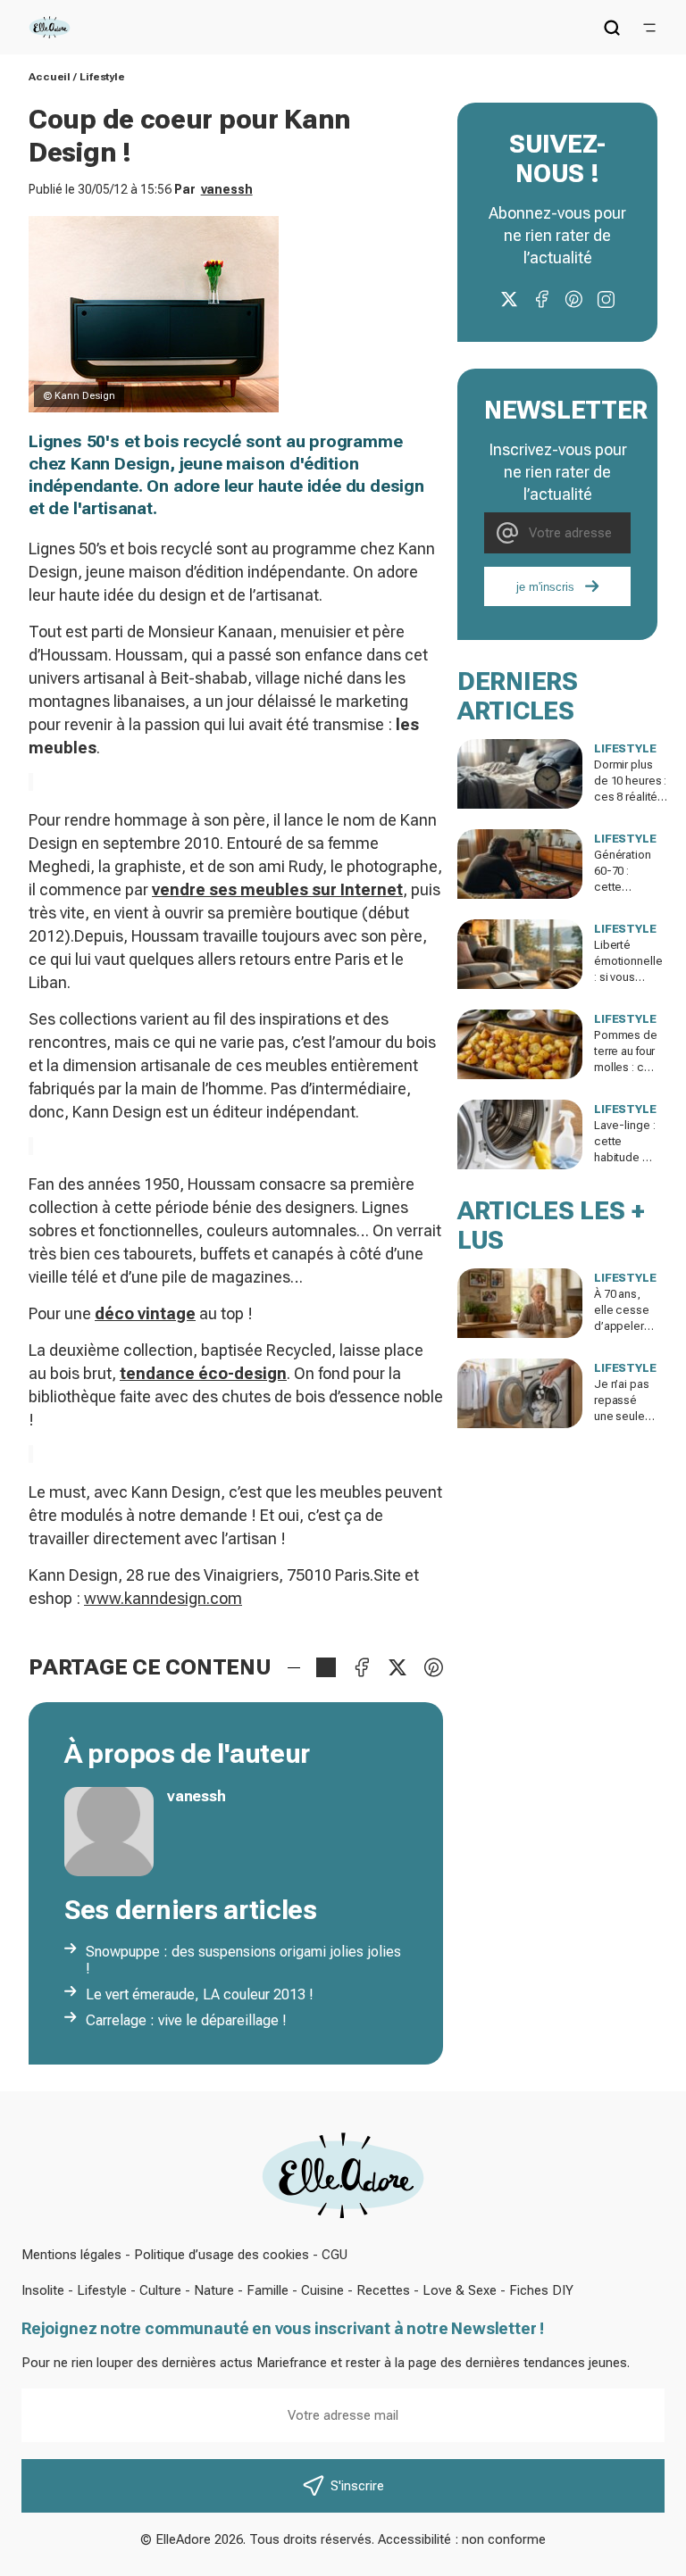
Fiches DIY (541, 2290)
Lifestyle (102, 77)
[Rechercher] (612, 28)
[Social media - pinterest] (573, 299)
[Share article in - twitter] (397, 1667)
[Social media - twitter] (509, 299)
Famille (268, 2290)
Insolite (43, 2290)
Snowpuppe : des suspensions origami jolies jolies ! (243, 1960)
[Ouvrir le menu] (649, 28)
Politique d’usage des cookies (222, 2255)
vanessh (227, 189)
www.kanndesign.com (163, 1598)
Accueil (50, 77)
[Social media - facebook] (541, 299)
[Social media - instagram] (606, 299)
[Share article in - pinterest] (433, 1667)
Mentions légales (71, 2255)
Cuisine (322, 2290)
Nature (214, 2290)
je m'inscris (545, 587)
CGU (335, 2255)
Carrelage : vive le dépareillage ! (186, 2020)
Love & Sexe (460, 2290)
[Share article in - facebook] (362, 1667)
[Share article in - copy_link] (326, 1667)
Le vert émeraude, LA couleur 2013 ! (200, 1994)
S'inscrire (357, 2486)
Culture (160, 2290)
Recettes (383, 2290)
